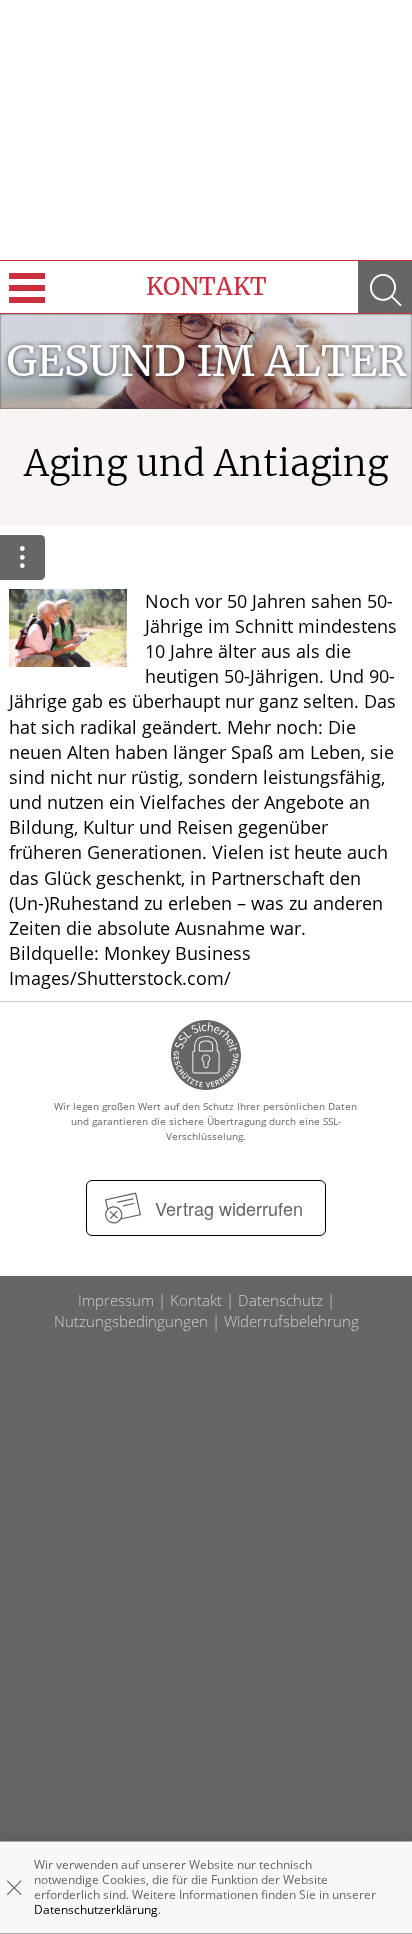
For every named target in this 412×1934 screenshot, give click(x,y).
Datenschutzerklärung (96, 1909)
